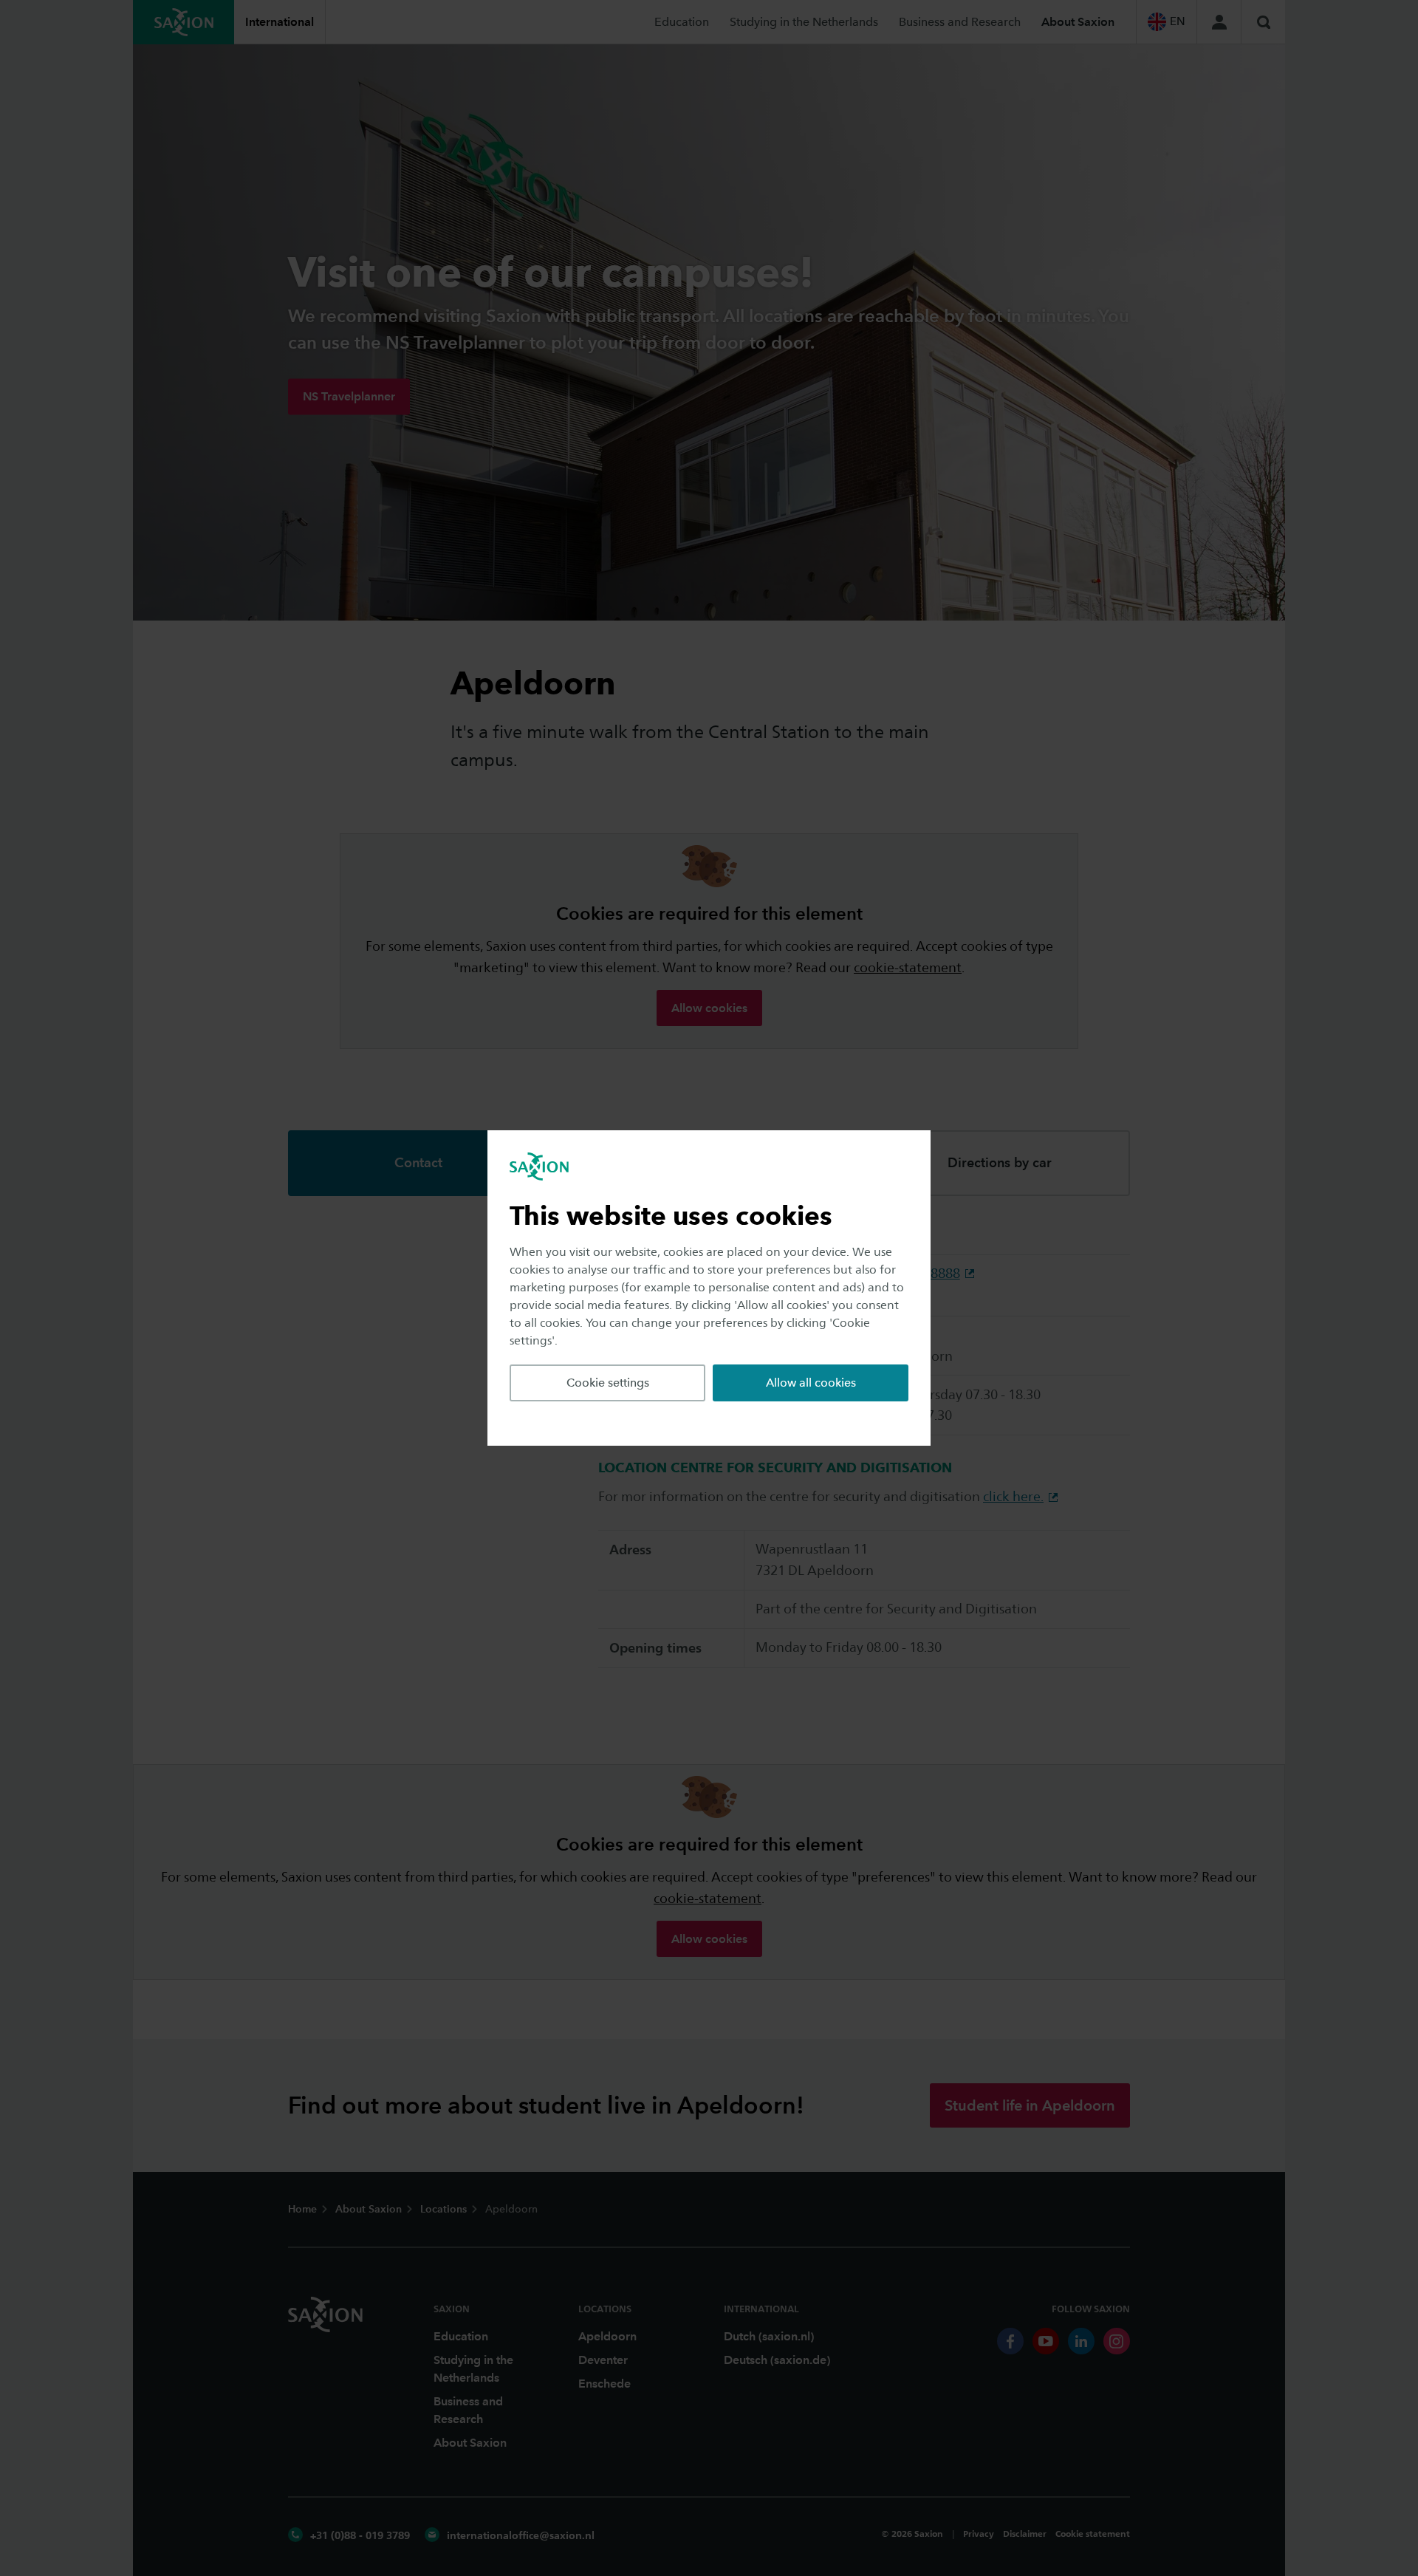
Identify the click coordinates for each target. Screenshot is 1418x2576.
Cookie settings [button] (608, 1383)
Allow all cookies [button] (811, 1383)
